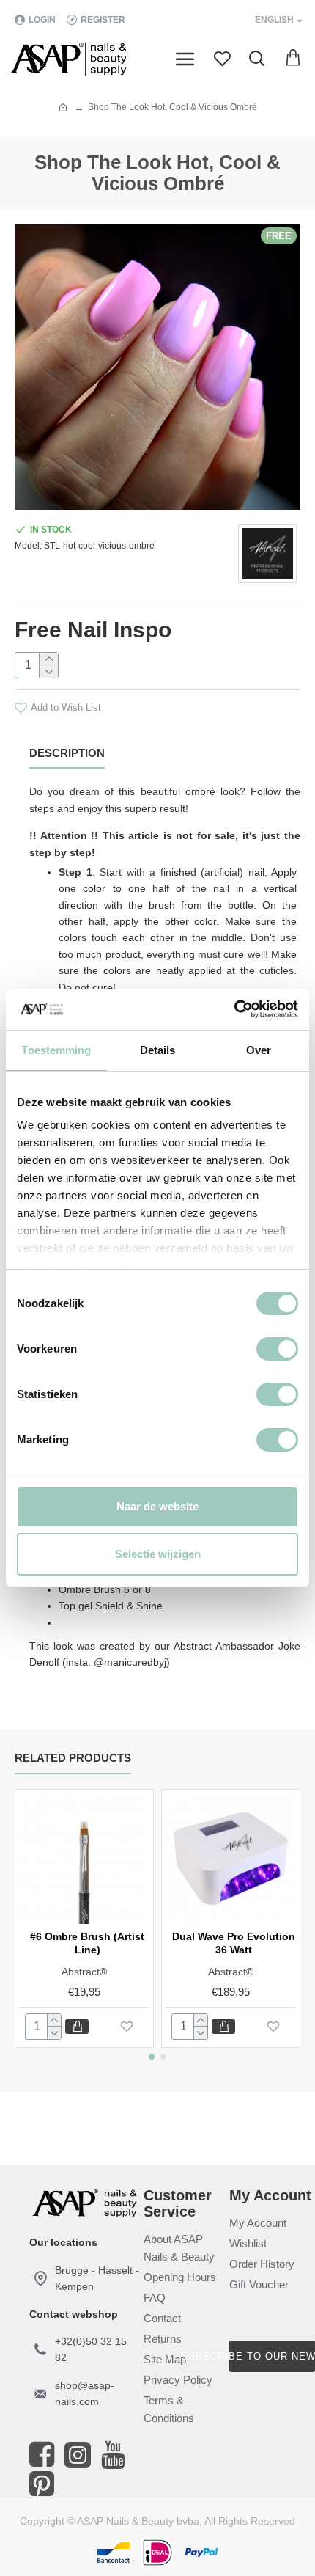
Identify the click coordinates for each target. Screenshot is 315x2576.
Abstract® (84, 1972)
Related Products (73, 1758)
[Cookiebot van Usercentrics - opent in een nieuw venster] (234, 1009)
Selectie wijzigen (158, 1554)
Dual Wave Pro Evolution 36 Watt (234, 1943)
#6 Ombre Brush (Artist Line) (87, 1943)
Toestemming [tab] (56, 1050)
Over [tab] (259, 1050)
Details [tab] (158, 1050)
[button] (152, 2057)
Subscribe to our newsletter (272, 2356)
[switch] (277, 1349)
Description (67, 753)
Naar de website (157, 1506)
